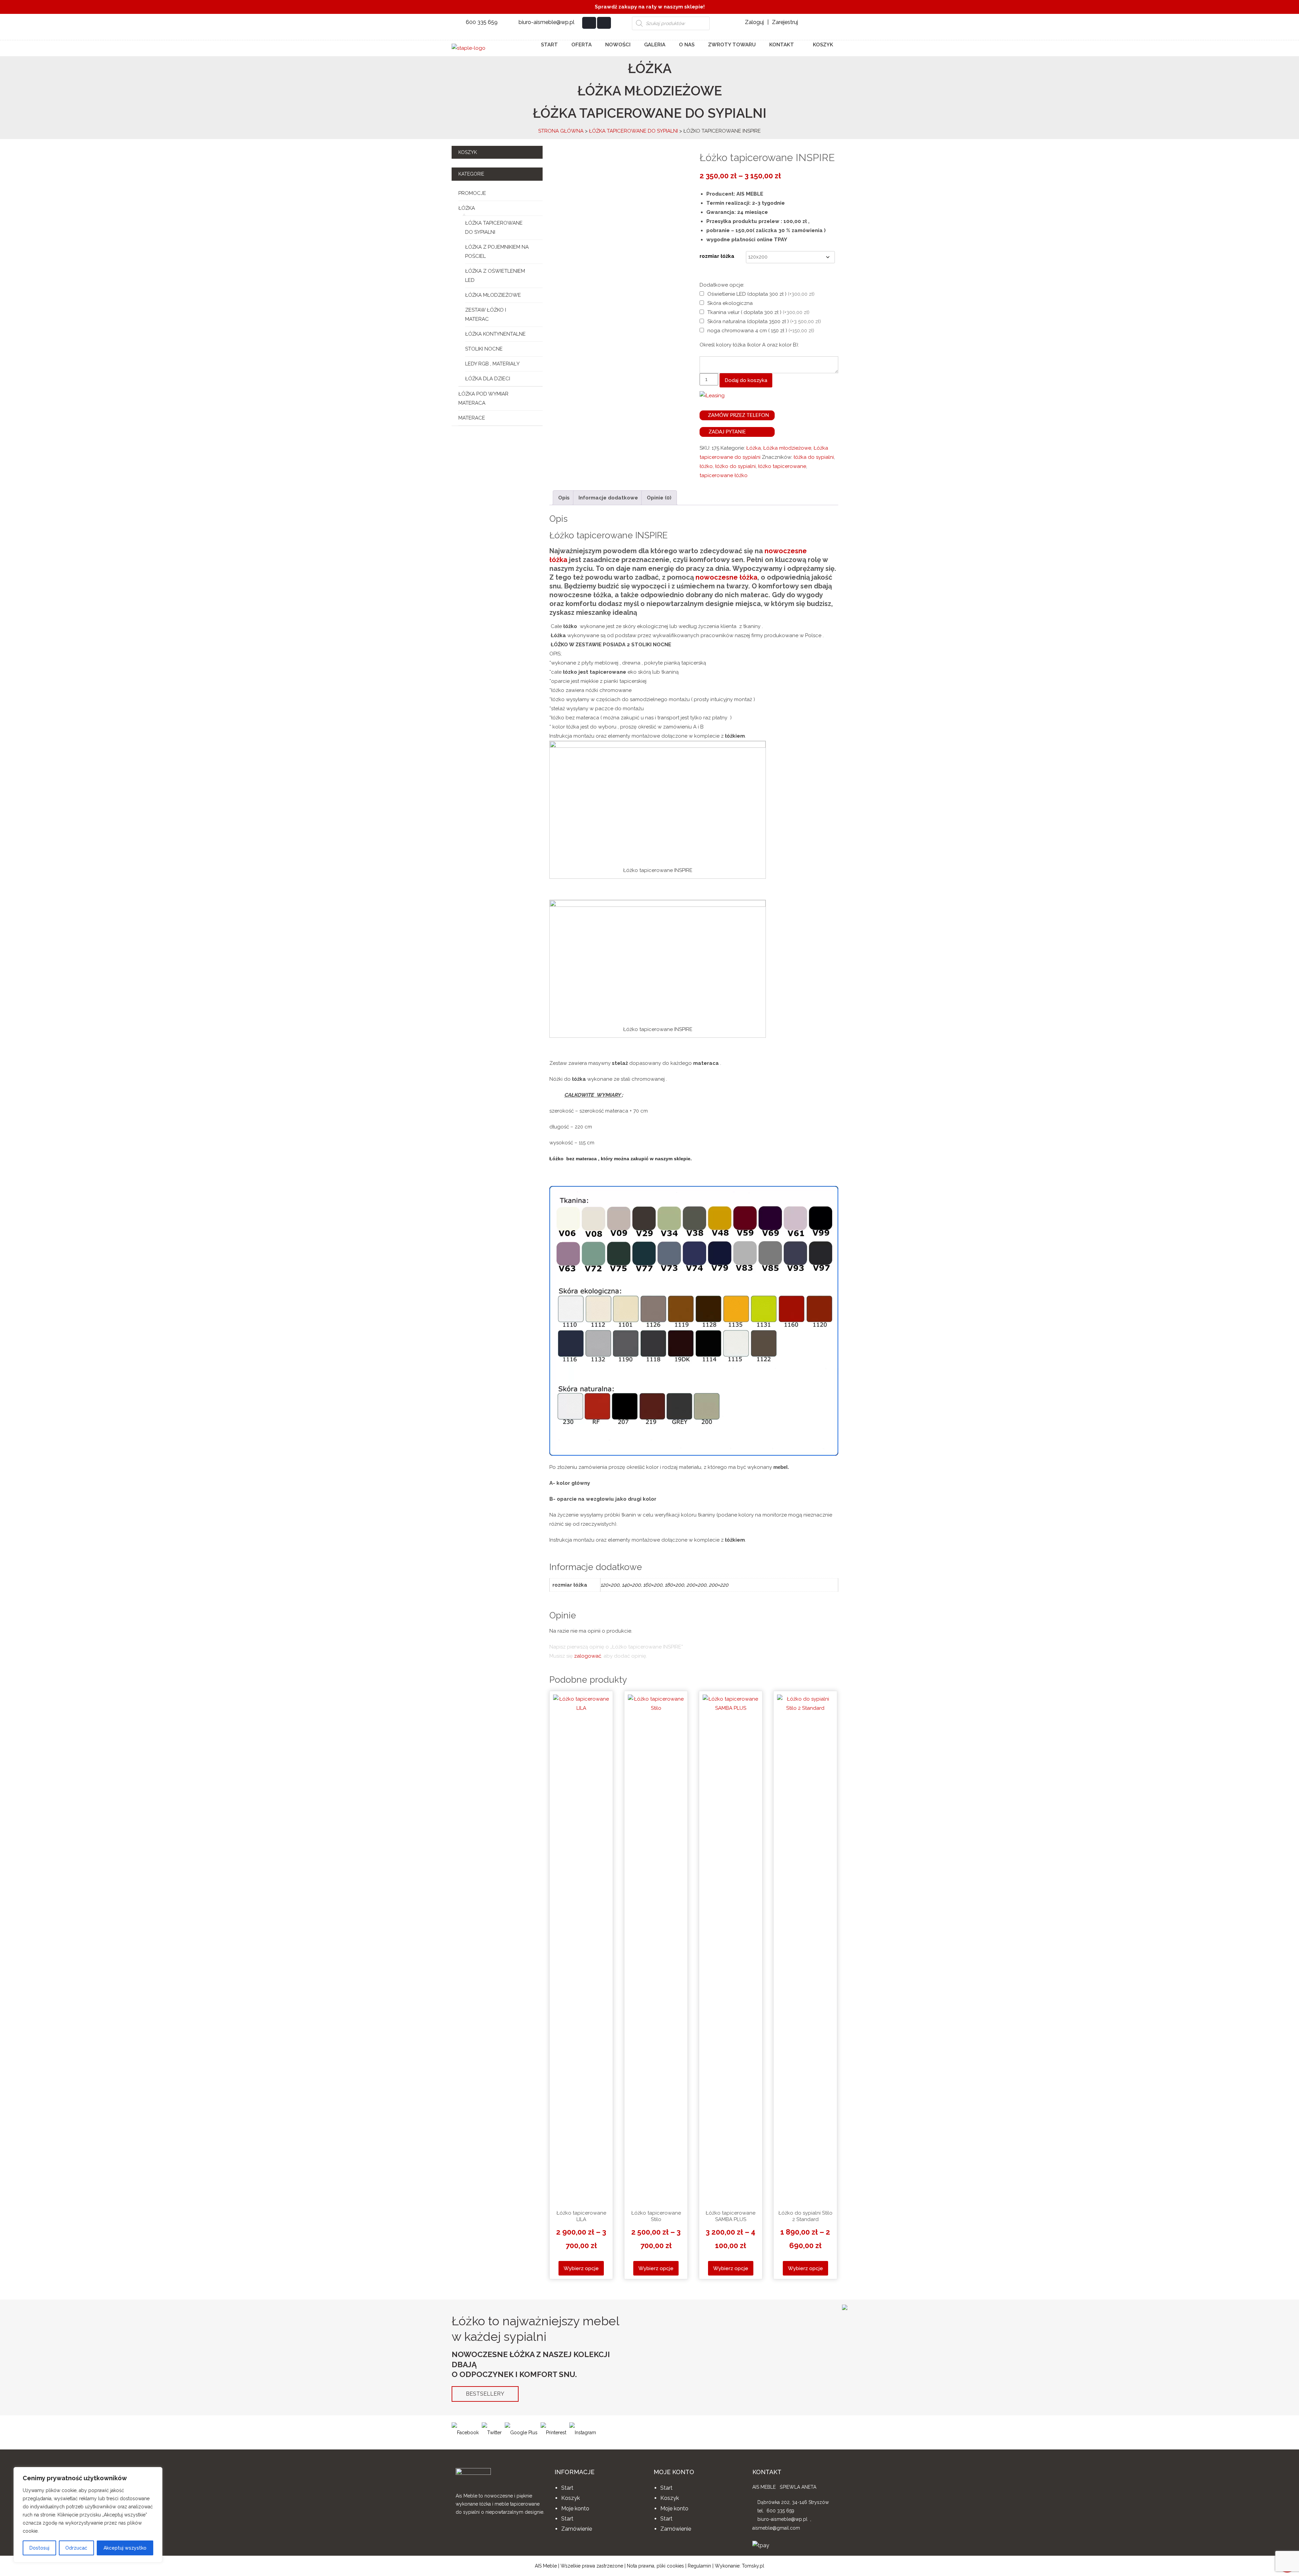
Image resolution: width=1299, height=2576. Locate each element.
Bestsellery (485, 2394)
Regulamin (699, 2566)
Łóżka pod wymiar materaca (483, 398)
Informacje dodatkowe (608, 498)
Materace (472, 418)
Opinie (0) (659, 498)
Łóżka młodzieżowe (493, 295)
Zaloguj (754, 22)
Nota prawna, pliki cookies (655, 2566)
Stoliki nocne (484, 349)
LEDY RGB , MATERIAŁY (492, 364)
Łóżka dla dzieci (488, 379)
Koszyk (822, 45)
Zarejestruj (785, 22)
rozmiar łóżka (717, 256)
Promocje (472, 193)
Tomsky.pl (753, 2566)
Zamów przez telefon (738, 415)
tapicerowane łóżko (724, 475)
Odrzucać (76, 2548)
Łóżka (467, 208)
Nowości (618, 45)
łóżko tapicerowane (782, 466)
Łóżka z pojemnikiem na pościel (497, 252)
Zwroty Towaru (732, 45)
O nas (687, 45)
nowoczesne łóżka (726, 577)
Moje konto (575, 2508)
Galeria (655, 45)
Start (549, 45)
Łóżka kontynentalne (495, 334)
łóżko (706, 466)
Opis (564, 498)
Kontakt (782, 45)
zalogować (588, 1656)
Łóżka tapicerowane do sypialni (633, 131)
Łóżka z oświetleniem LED (495, 276)
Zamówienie (577, 2529)
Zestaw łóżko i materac (486, 315)
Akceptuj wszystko (125, 2548)
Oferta (582, 45)
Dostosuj (39, 2548)
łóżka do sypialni (814, 457)
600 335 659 (482, 22)
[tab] (564, 498)
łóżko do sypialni (735, 466)
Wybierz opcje (581, 2268)
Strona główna (561, 131)
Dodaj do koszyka (746, 380)
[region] (88, 2515)
